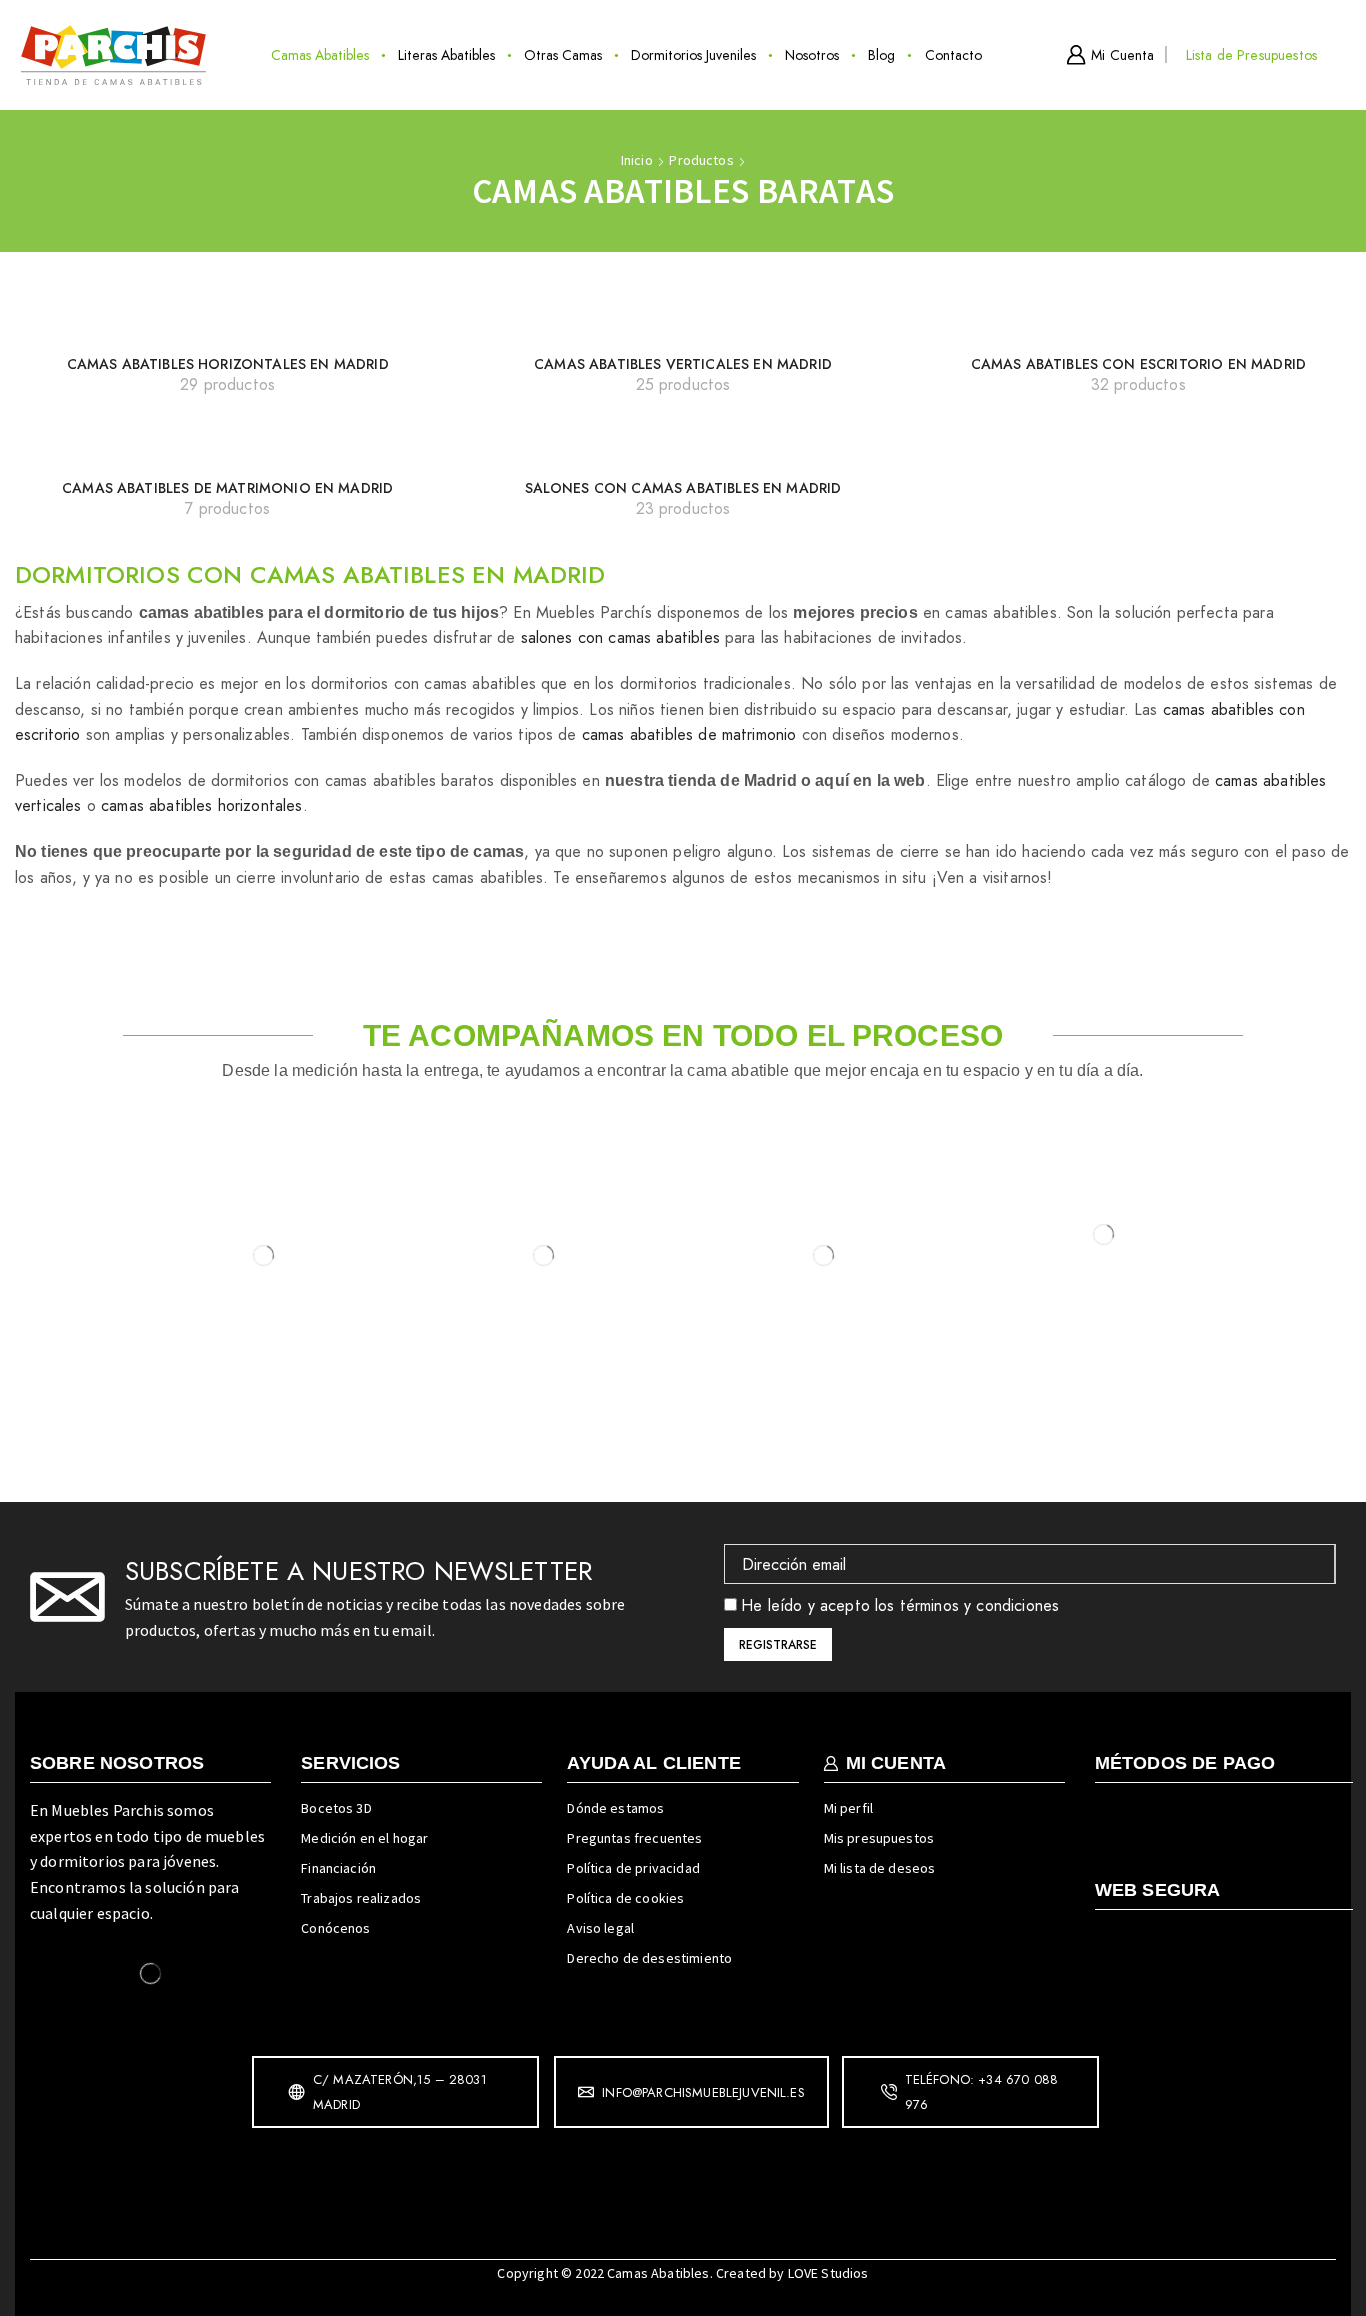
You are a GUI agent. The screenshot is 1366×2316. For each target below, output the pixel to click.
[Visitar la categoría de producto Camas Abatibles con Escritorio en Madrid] (1138, 324)
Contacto (953, 55)
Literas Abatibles (446, 55)
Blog (881, 55)
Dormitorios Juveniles (693, 55)
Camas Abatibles (320, 55)
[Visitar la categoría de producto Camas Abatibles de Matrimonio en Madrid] (228, 449)
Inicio (637, 160)
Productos (701, 160)
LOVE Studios (828, 2273)
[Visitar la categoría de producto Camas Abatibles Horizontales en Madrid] (227, 324)
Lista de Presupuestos (1251, 55)
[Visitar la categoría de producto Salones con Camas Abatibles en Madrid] (683, 449)
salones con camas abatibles (620, 637)
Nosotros (812, 55)
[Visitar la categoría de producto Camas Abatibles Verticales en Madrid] (683, 324)
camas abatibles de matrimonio (689, 734)
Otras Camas (563, 55)
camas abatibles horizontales (201, 805)
